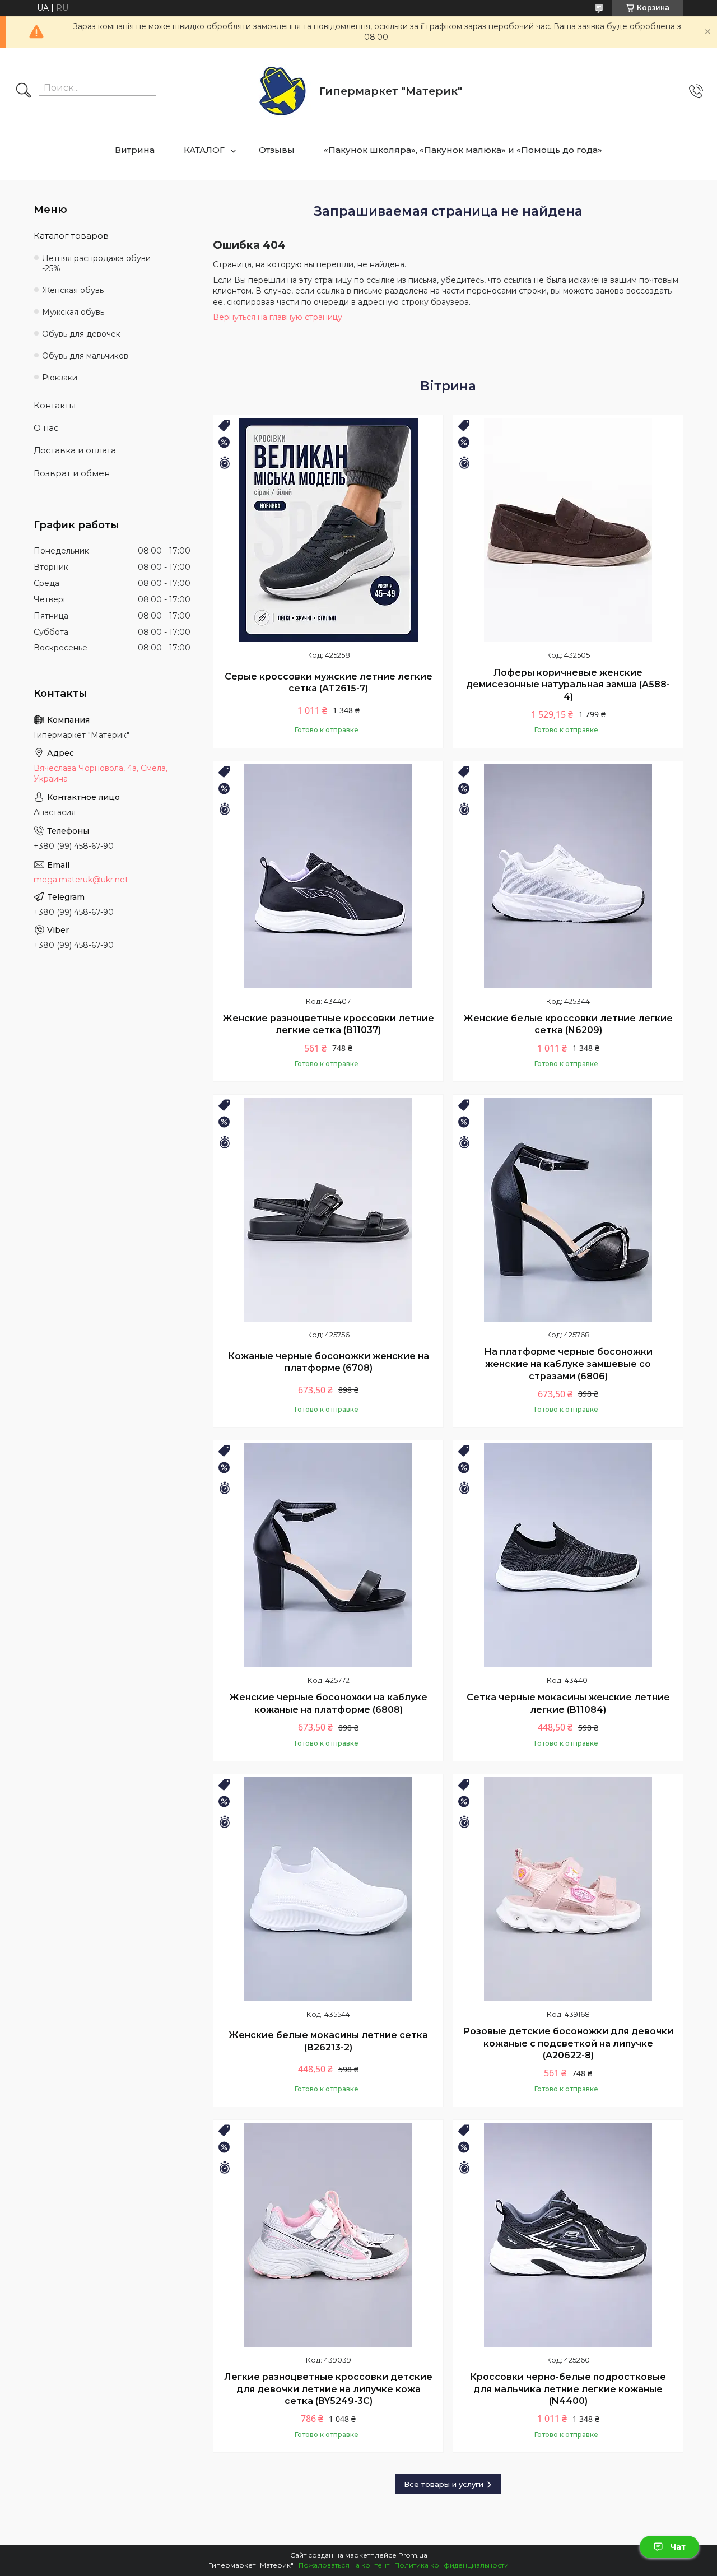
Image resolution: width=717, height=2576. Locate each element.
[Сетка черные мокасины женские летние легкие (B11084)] (568, 1555)
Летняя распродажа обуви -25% (96, 264)
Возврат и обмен (72, 473)
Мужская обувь (73, 312)
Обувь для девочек (81, 334)
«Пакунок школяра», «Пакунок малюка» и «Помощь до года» (463, 150)
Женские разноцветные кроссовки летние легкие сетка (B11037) (328, 1024)
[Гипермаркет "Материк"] (283, 92)
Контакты (55, 405)
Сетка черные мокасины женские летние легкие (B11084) (568, 1703)
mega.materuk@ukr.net (81, 880)
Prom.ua (413, 2555)
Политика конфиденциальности (451, 2565)
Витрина (135, 150)
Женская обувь (73, 290)
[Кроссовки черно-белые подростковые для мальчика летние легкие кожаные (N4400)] (568, 2235)
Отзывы (277, 150)
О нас (46, 428)
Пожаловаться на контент (344, 2565)
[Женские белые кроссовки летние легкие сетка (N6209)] (568, 876)
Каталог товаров (71, 236)
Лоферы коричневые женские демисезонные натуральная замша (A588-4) (568, 685)
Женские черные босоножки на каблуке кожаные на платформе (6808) (328, 1703)
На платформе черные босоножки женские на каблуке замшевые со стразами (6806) (568, 1364)
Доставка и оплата (75, 450)
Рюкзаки (60, 378)
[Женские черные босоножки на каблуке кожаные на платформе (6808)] (328, 1555)
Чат (678, 2547)
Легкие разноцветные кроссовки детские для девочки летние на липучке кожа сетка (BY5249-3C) (328, 2389)
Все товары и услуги (444, 2484)
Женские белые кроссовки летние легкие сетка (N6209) (568, 1024)
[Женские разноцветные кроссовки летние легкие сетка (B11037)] (328, 876)
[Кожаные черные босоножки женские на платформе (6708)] (328, 1210)
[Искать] (24, 91)
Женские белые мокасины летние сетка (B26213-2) (328, 2041)
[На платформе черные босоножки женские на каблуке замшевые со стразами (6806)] (568, 1210)
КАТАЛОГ (204, 150)
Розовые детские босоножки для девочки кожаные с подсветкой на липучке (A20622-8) (568, 2043)
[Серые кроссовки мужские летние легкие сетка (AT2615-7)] (328, 530)
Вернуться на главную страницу (278, 317)
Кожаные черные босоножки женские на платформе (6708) (329, 1362)
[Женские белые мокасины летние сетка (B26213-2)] (328, 1889)
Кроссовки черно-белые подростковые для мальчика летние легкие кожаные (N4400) (568, 2389)
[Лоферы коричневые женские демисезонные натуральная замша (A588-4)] (568, 530)
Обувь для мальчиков (85, 356)
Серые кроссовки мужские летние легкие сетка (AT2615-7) (329, 683)
